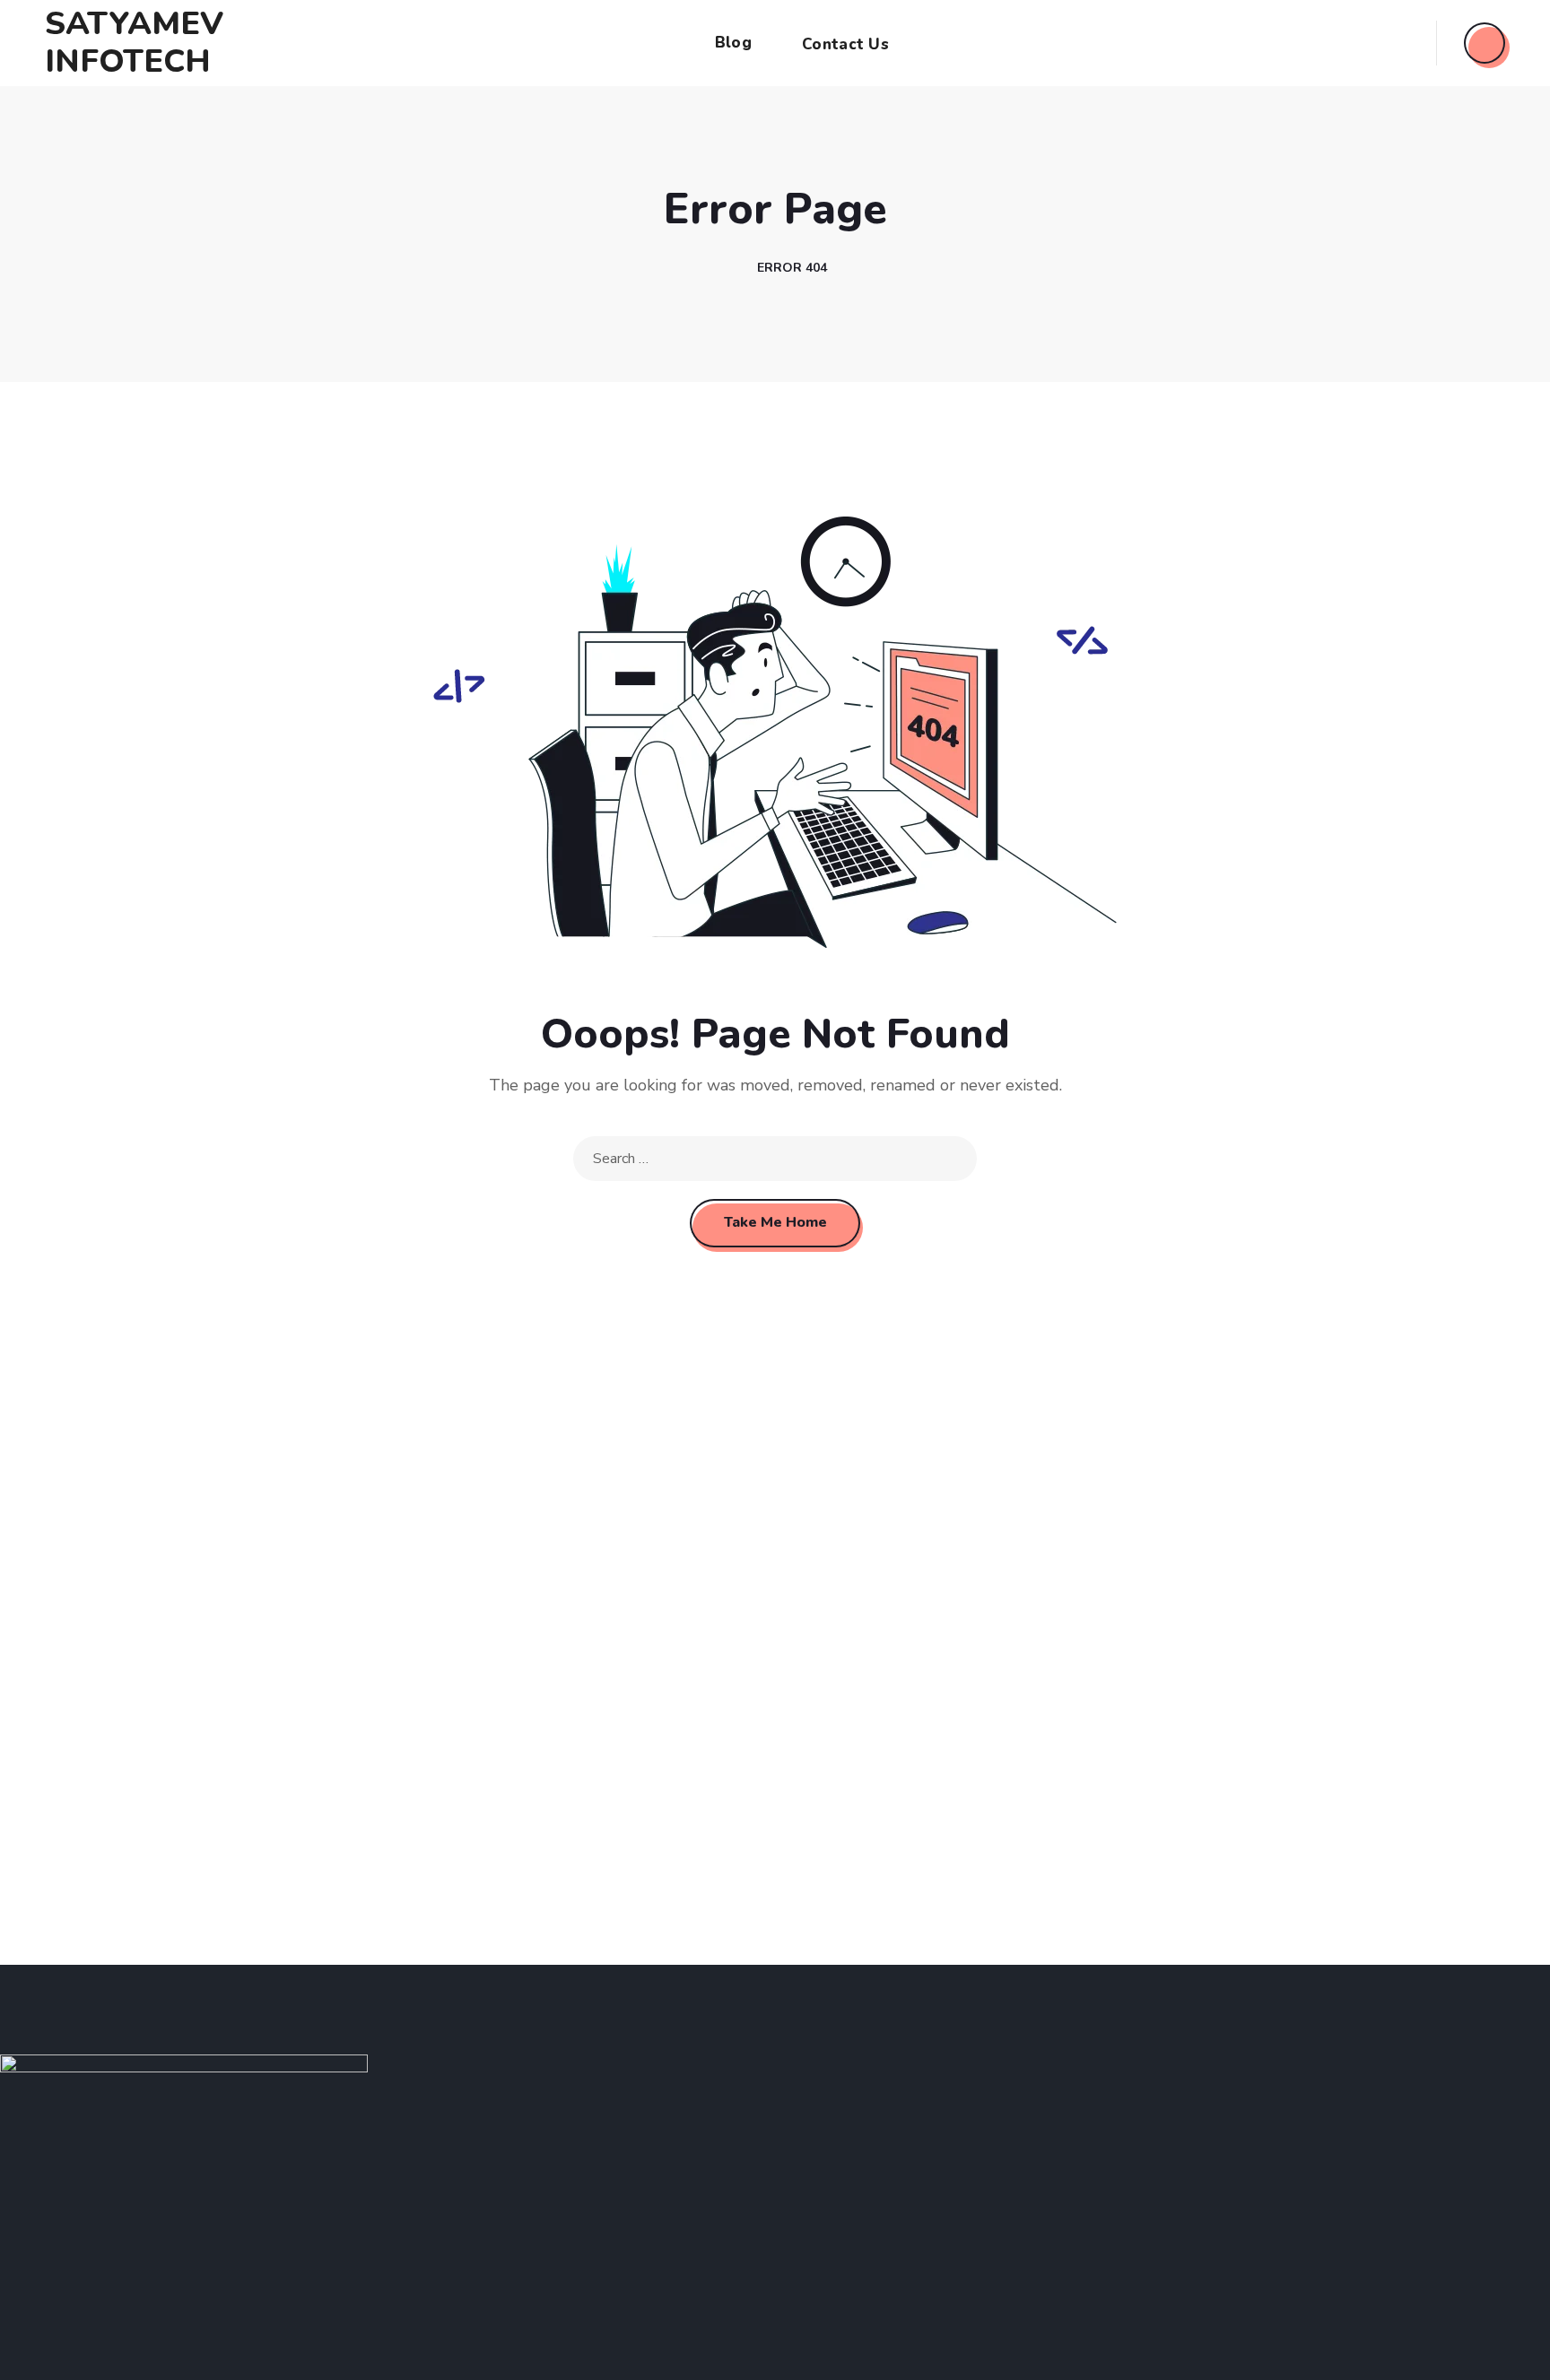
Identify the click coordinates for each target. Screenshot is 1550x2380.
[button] (1485, 43)
